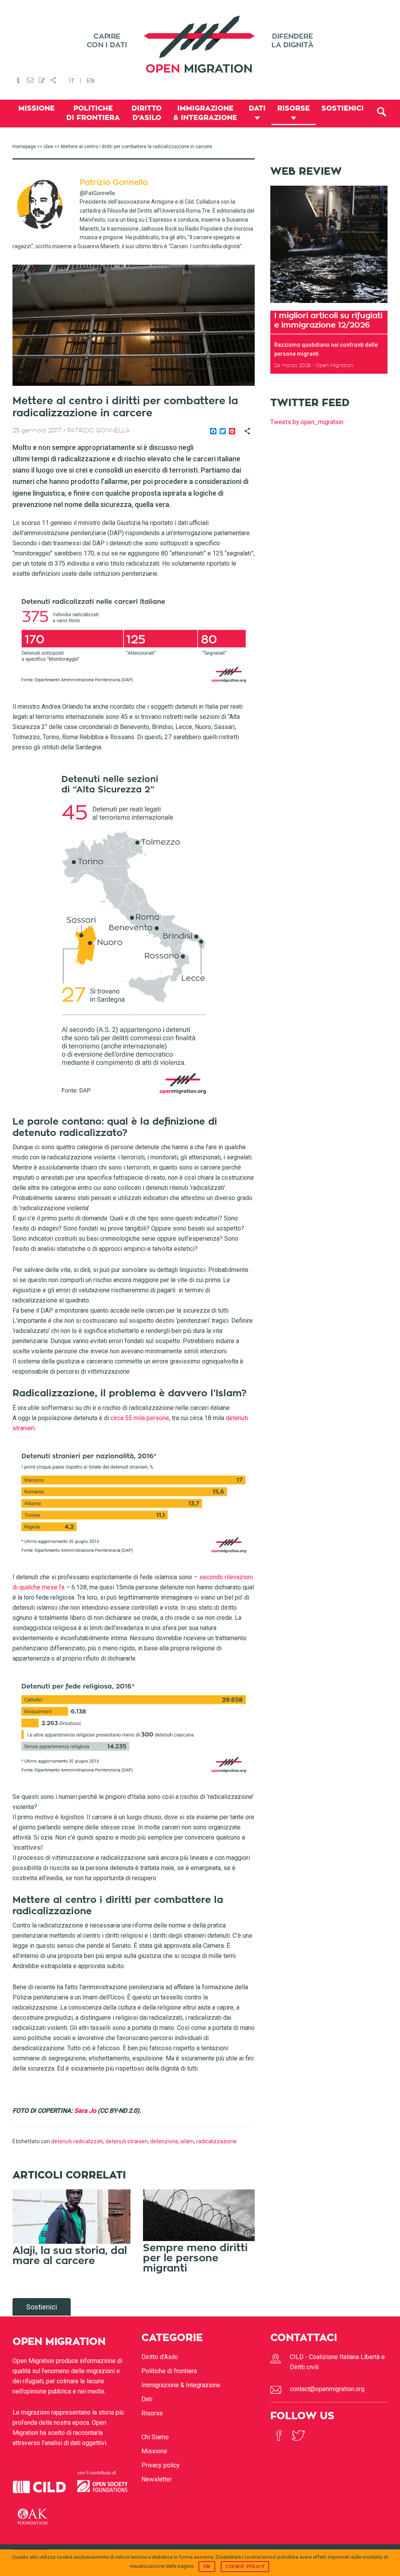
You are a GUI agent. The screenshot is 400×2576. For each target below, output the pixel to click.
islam (187, 2141)
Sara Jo (85, 2111)
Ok (207, 2567)
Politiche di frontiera (169, 2371)
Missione (154, 2451)
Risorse (152, 2413)
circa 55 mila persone (140, 1418)
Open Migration (200, 44)
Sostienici (42, 2307)
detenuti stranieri (127, 2141)
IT (72, 81)
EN (91, 81)
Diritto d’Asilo (160, 2357)
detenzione (164, 2141)
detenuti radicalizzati (77, 2141)
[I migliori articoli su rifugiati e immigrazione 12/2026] (329, 305)
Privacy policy (161, 2465)
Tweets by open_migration (307, 422)
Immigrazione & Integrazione (181, 2385)
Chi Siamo (155, 2437)
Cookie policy (245, 2567)
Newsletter (157, 2479)
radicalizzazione (216, 2141)
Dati (147, 2399)
